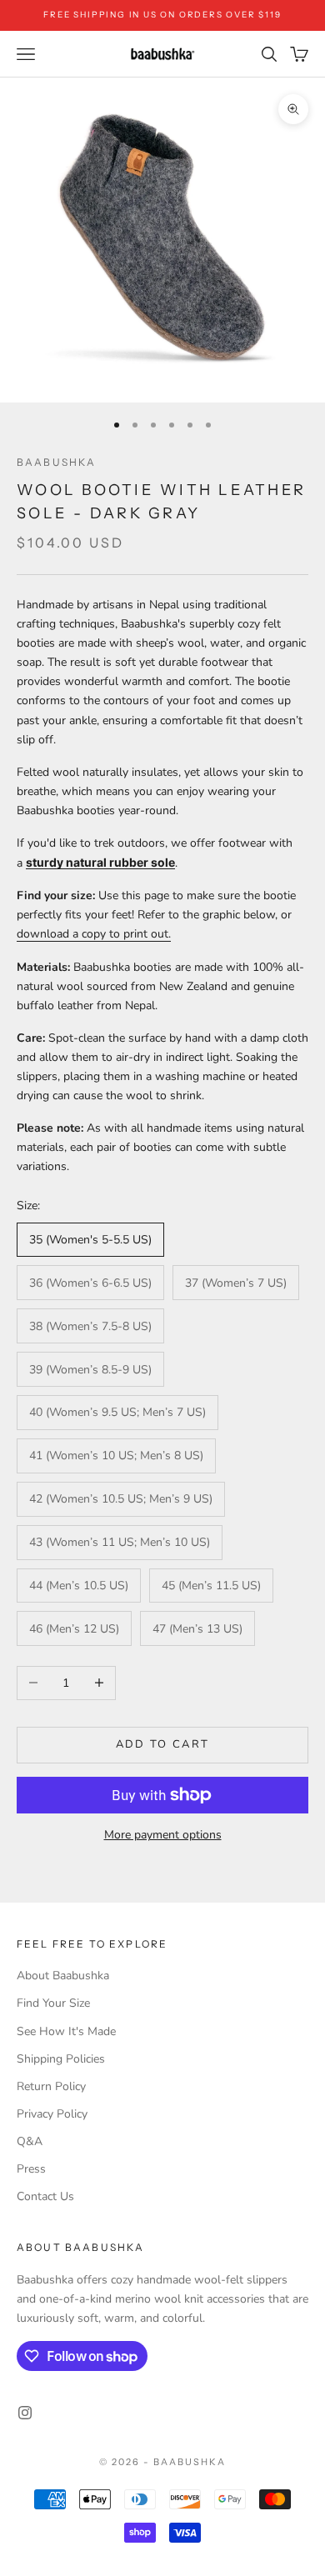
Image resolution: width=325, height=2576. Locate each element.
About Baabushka (63, 1976)
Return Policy (51, 2086)
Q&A (30, 2141)
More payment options (163, 1835)
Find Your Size (53, 2003)
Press (31, 2169)
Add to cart (163, 1744)
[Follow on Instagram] (25, 2413)
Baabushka (56, 462)
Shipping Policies (61, 2059)
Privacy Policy (52, 2114)
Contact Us (45, 2196)
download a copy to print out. (94, 934)
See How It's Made (66, 2031)
